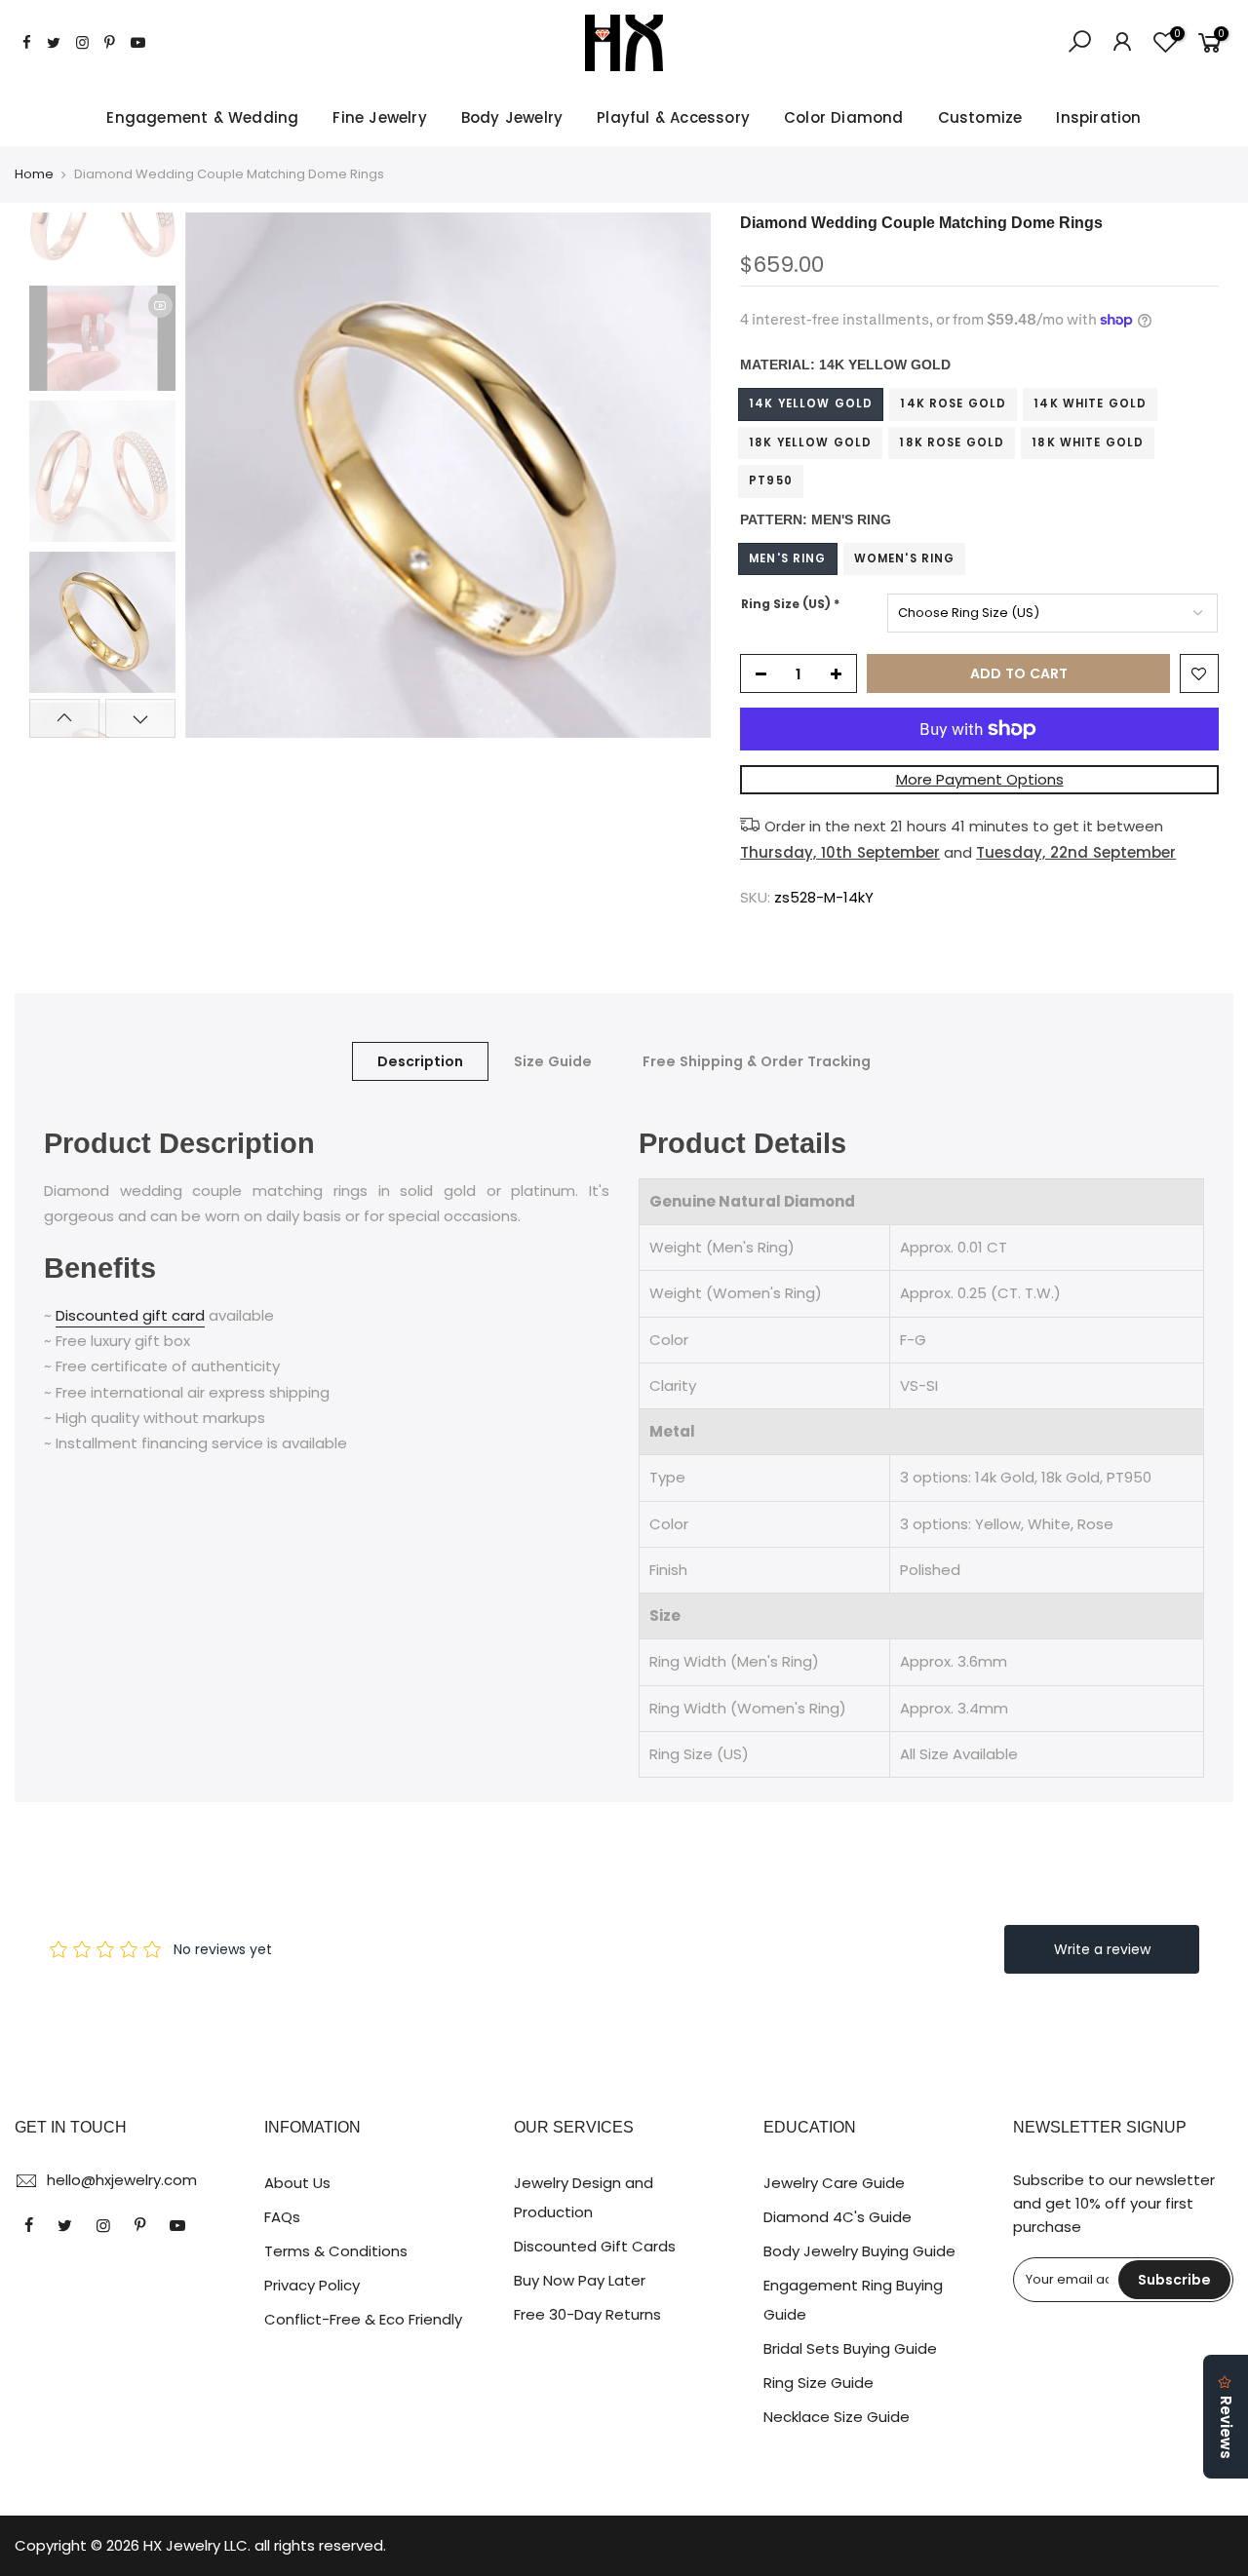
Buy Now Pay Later (580, 2280)
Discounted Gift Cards (595, 2246)
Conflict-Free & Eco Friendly (363, 2319)
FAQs (282, 2217)
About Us (297, 2183)
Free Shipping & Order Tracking (757, 1061)
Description (420, 1061)
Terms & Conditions (336, 2251)
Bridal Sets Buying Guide (850, 2348)
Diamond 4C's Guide (838, 2217)
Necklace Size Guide (837, 2417)
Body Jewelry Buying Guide (859, 2251)
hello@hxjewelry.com (122, 2180)
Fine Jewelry (379, 117)
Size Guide (553, 1061)
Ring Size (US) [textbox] (790, 604)
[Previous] (219, 476)
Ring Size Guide (819, 2383)
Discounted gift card (130, 1315)
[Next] (677, 476)
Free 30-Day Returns (587, 2314)
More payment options (980, 779)
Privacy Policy (312, 2285)
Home (34, 174)
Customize (980, 117)
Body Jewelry (512, 117)
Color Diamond (844, 117)
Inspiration (1098, 117)
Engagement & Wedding (202, 117)
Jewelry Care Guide (834, 2183)
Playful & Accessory (673, 117)
